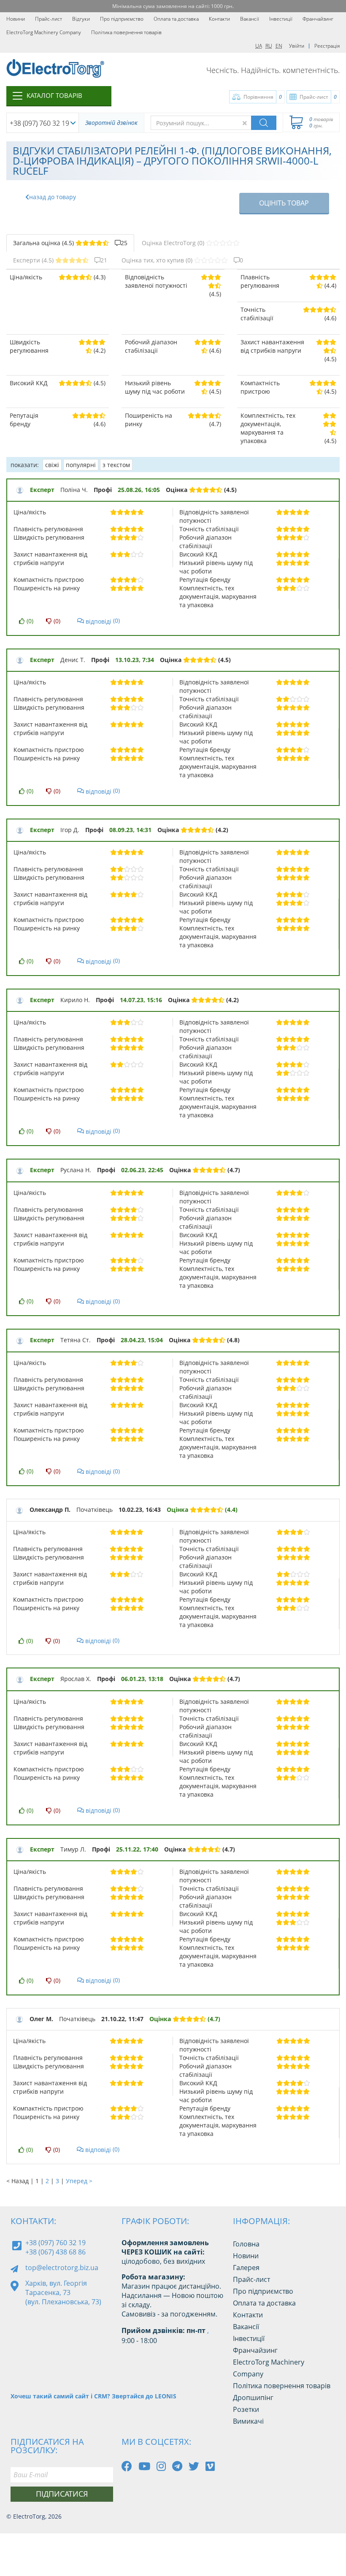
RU (269, 46)
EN (279, 46)
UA (259, 46)
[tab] (70, 243)
